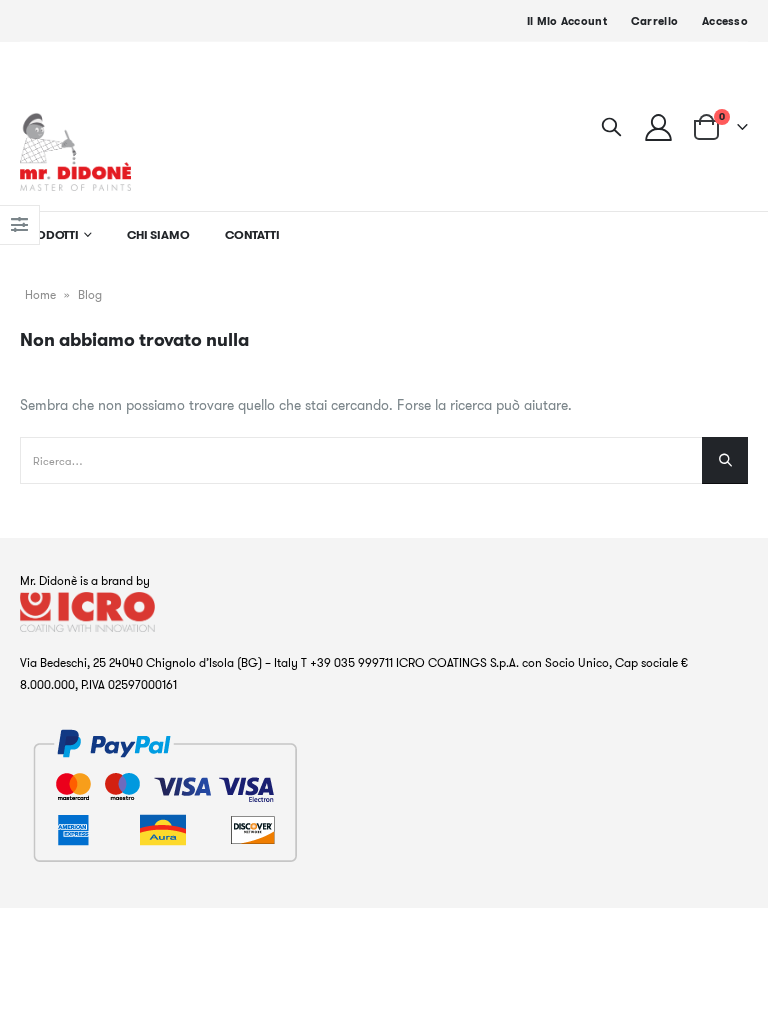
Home (40, 294)
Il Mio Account (567, 21)
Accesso (725, 21)
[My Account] (659, 126)
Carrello (654, 21)
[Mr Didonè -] (75, 151)
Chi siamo (158, 234)
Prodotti (49, 234)
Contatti (252, 234)
